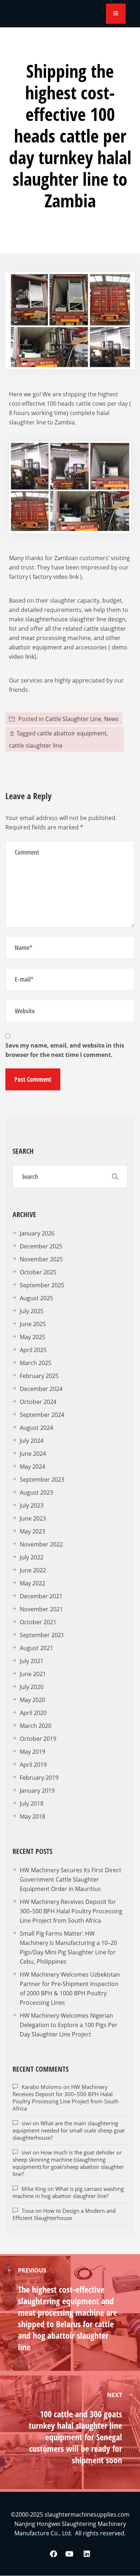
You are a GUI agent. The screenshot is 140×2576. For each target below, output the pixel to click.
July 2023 (32, 1505)
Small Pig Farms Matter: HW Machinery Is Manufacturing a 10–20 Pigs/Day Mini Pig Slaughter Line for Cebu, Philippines (68, 1947)
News (111, 719)
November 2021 (41, 1609)
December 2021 (41, 1596)
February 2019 (39, 1778)
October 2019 (38, 1739)
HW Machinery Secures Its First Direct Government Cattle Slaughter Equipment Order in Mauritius (71, 1879)
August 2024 (36, 1428)
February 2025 (39, 1376)
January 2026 (37, 1233)
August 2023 (36, 1492)
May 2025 (32, 1337)
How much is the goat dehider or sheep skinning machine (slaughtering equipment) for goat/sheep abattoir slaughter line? (68, 2163)
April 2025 (33, 1350)
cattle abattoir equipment (72, 733)
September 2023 (42, 1480)
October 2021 (38, 1622)
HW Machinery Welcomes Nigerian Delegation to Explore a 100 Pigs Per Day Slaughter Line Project (69, 2025)
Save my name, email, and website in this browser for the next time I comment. (65, 1050)
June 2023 (33, 1518)
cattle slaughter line (36, 746)
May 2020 (32, 1700)
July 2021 (32, 1661)
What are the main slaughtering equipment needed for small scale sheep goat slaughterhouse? (69, 2130)
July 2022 (32, 1557)
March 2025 (36, 1363)
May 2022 (32, 1583)
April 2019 (33, 1765)
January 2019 (37, 1791)
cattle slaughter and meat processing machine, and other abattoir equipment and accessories (67, 638)
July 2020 (32, 1687)
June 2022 (33, 1570)
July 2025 (32, 1311)
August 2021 (36, 1648)
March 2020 (36, 1726)
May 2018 (32, 1816)
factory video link (56, 577)
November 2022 (41, 1544)
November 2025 (41, 1259)
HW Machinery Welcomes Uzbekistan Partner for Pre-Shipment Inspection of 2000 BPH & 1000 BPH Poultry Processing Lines (70, 1989)
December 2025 (41, 1246)
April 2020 (33, 1713)
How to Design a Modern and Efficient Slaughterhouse (64, 2214)
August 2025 (36, 1298)
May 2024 (32, 1467)
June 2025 (33, 1324)
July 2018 (32, 1803)
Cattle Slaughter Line (73, 719)
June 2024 (33, 1454)
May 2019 (32, 1752)
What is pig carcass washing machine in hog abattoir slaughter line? (68, 2192)
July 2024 (32, 1441)
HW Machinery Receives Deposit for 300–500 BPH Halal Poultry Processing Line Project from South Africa (71, 1911)
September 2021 (42, 1635)
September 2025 (42, 1285)
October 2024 (38, 1402)
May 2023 (32, 1531)
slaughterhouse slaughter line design (75, 619)
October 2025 (38, 1272)
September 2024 (42, 1415)
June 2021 (33, 1674)
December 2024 (41, 1389)
